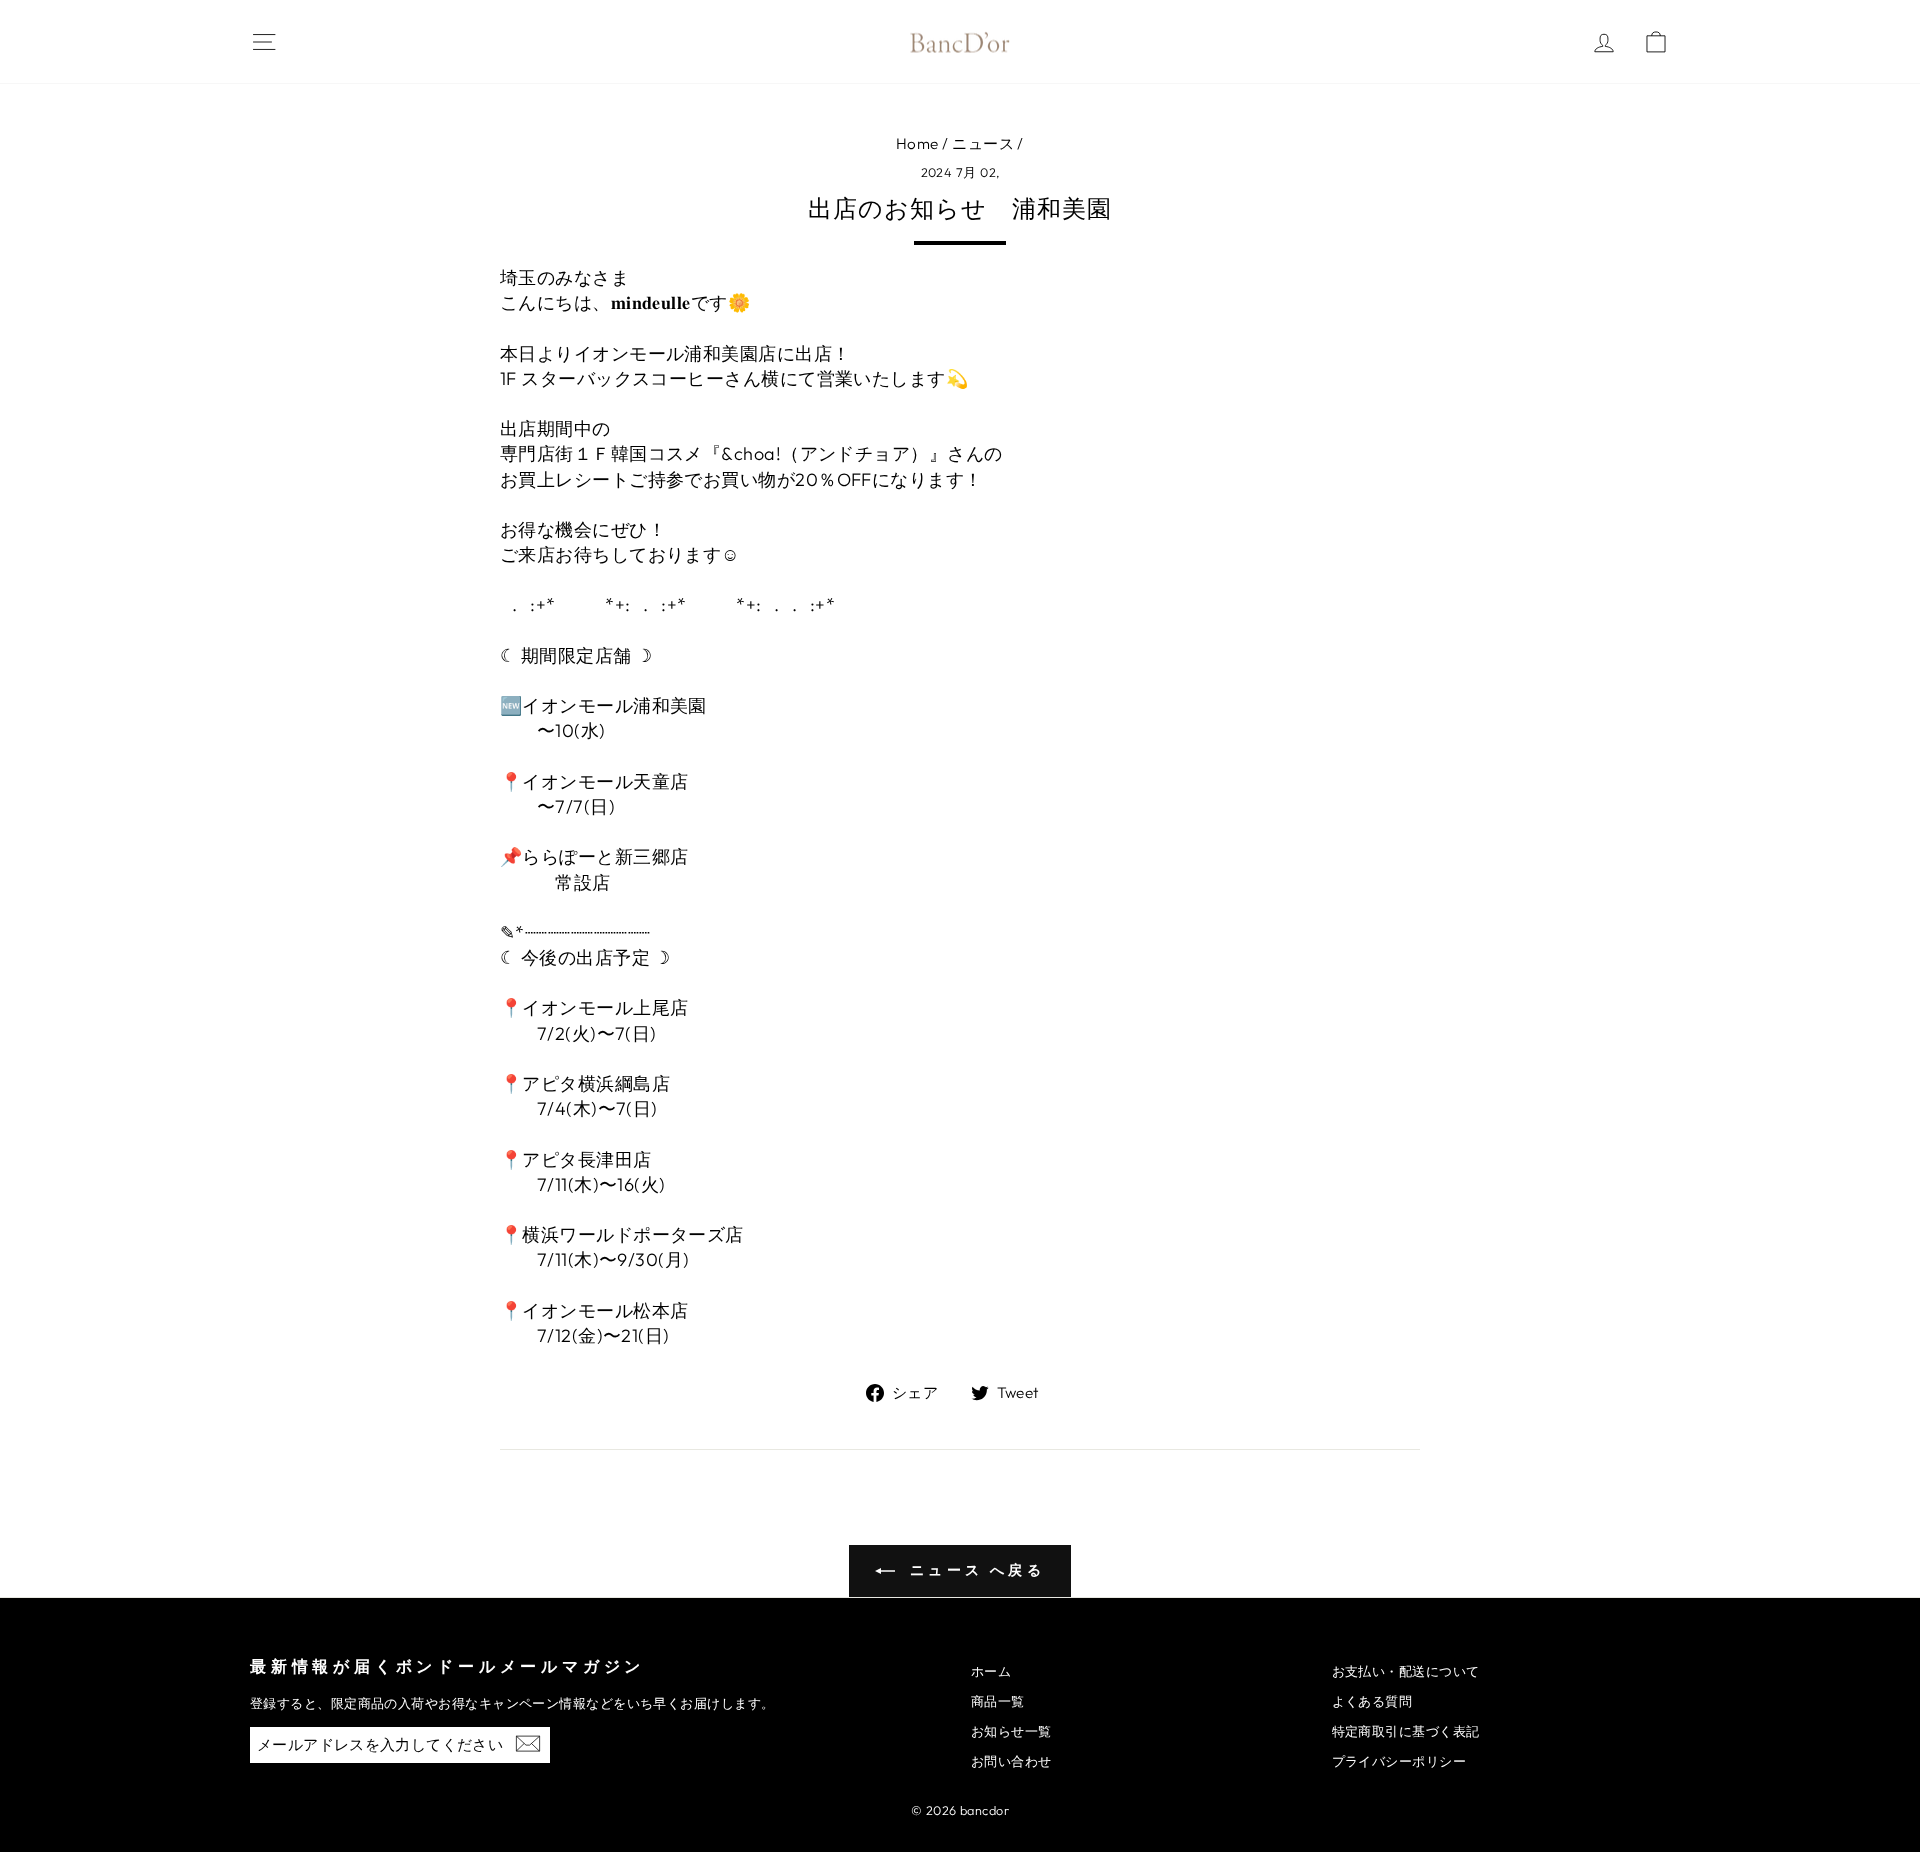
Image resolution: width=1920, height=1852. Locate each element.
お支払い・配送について (1406, 1671)
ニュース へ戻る (974, 1570)
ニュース (983, 143)
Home (917, 143)
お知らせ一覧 (1011, 1731)
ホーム (991, 1671)
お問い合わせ (1011, 1761)
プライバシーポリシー (1399, 1761)
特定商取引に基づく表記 (1406, 1731)
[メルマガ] (528, 1742)
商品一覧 (998, 1701)
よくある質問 (1372, 1701)
